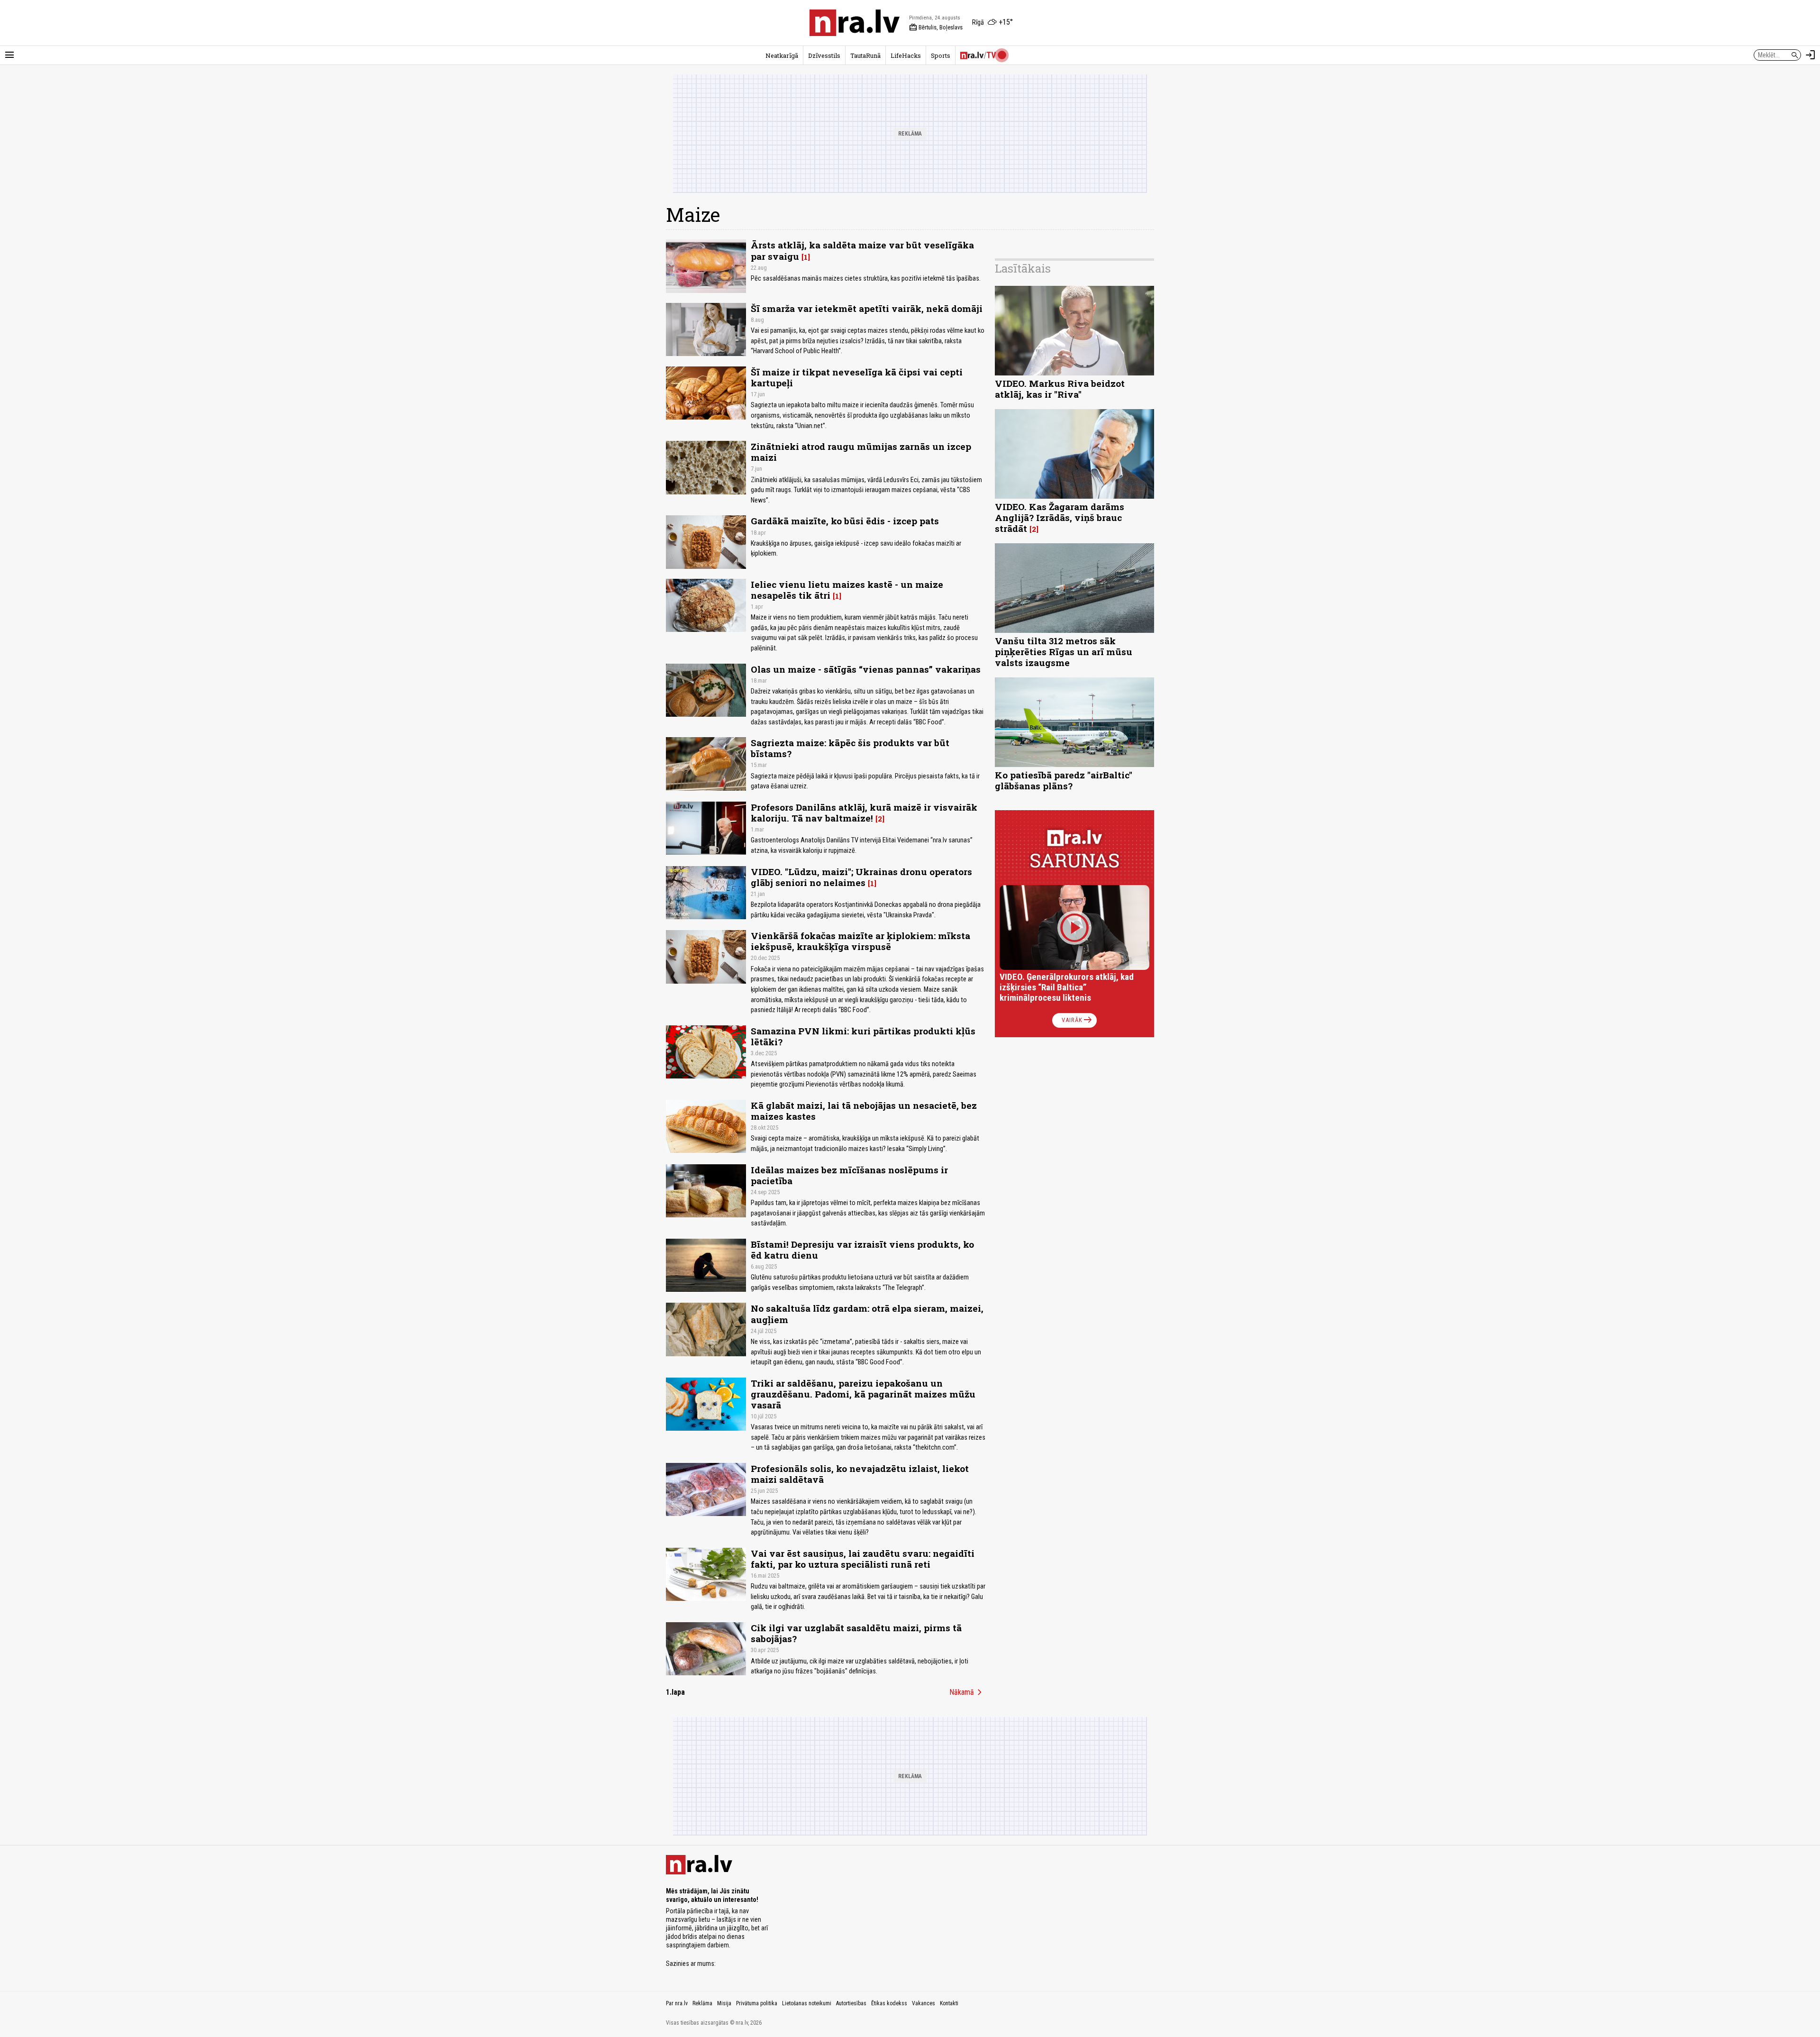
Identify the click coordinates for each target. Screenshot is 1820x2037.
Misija (724, 2003)
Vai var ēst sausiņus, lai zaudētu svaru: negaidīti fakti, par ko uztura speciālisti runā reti (863, 1559)
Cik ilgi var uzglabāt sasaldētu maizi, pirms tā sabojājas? (856, 1633)
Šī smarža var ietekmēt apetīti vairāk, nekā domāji (867, 308)
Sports (941, 55)
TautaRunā (865, 55)
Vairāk (1078, 1020)
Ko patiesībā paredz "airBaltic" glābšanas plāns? (1064, 780)
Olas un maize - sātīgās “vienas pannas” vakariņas (866, 669)
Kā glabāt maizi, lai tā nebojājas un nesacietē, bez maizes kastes (864, 1111)
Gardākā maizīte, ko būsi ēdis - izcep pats (845, 521)
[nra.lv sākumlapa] (855, 23)
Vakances (924, 2003)
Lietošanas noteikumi (807, 2003)
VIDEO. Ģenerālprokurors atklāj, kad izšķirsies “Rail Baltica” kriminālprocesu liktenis (1067, 987)
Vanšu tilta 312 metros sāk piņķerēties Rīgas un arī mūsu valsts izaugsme (1064, 652)
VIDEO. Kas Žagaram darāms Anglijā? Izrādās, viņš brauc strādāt (1060, 517)
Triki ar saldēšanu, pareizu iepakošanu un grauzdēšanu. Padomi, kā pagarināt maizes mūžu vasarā (863, 1394)
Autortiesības (851, 2003)
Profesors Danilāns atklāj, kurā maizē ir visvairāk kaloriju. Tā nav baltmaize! (864, 813)
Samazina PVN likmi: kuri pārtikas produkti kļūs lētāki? (863, 1036)
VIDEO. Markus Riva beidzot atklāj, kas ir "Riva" (1060, 389)
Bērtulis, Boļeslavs (936, 27)
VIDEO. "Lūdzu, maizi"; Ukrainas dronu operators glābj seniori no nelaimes (861, 877)
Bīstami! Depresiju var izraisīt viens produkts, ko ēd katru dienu (862, 1250)
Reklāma (702, 2003)
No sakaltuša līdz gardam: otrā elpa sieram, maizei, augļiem (867, 1314)
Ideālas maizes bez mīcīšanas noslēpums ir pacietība (849, 1175)
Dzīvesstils (824, 55)
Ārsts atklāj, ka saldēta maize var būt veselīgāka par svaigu (862, 250)
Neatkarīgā (782, 55)
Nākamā (967, 1692)
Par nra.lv (677, 2003)
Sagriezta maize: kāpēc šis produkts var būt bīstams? (850, 748)
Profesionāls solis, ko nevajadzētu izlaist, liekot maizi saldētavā (860, 1474)
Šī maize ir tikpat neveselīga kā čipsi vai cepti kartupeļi (857, 377)
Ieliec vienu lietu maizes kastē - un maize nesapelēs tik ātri (847, 590)
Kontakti (949, 2003)
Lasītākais (1023, 268)
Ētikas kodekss (889, 2003)
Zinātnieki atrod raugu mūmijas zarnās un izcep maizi (861, 452)
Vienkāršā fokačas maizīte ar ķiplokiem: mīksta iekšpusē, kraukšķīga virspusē (860, 941)
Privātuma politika (757, 2003)
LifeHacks (906, 55)
